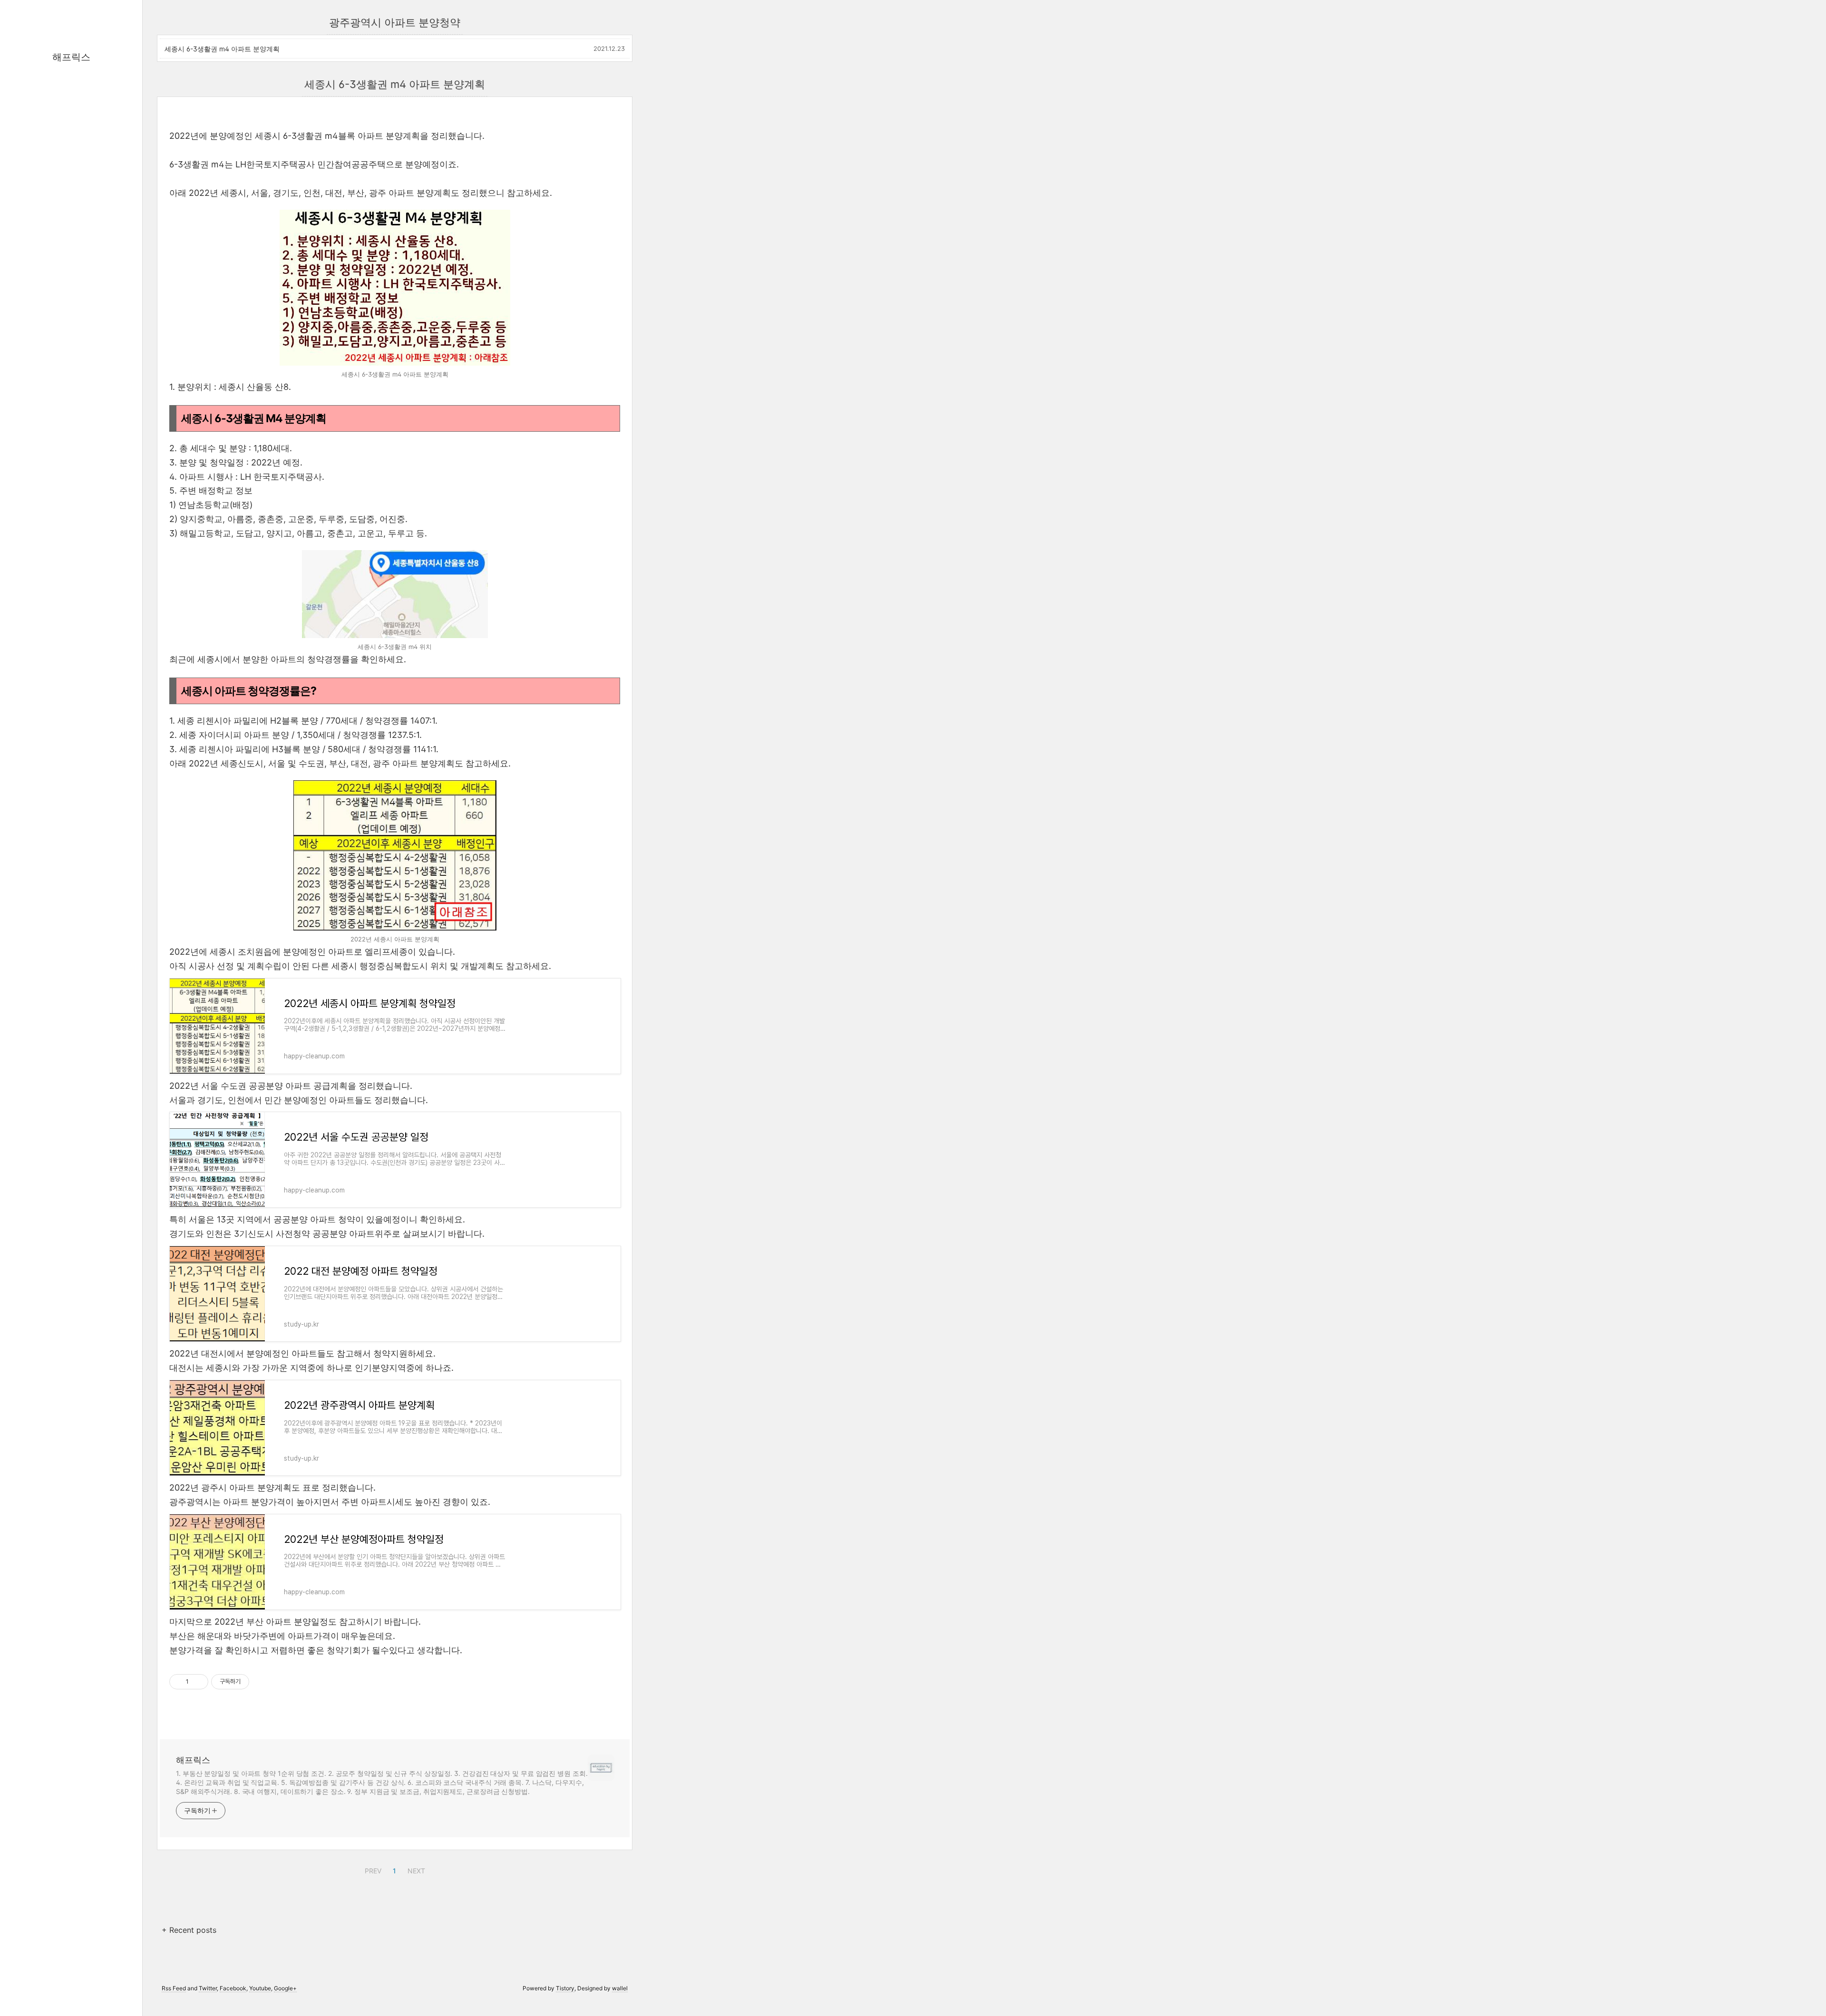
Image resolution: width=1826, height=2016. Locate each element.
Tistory (565, 1988)
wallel (620, 1988)
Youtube (260, 1988)
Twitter (208, 1988)
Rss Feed (174, 1988)
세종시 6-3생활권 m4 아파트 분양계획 (222, 49)
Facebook (233, 1988)
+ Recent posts (189, 1930)
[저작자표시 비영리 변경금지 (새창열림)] (262, 1682)
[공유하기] (198, 1682)
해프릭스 (71, 57)
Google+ (285, 1988)
